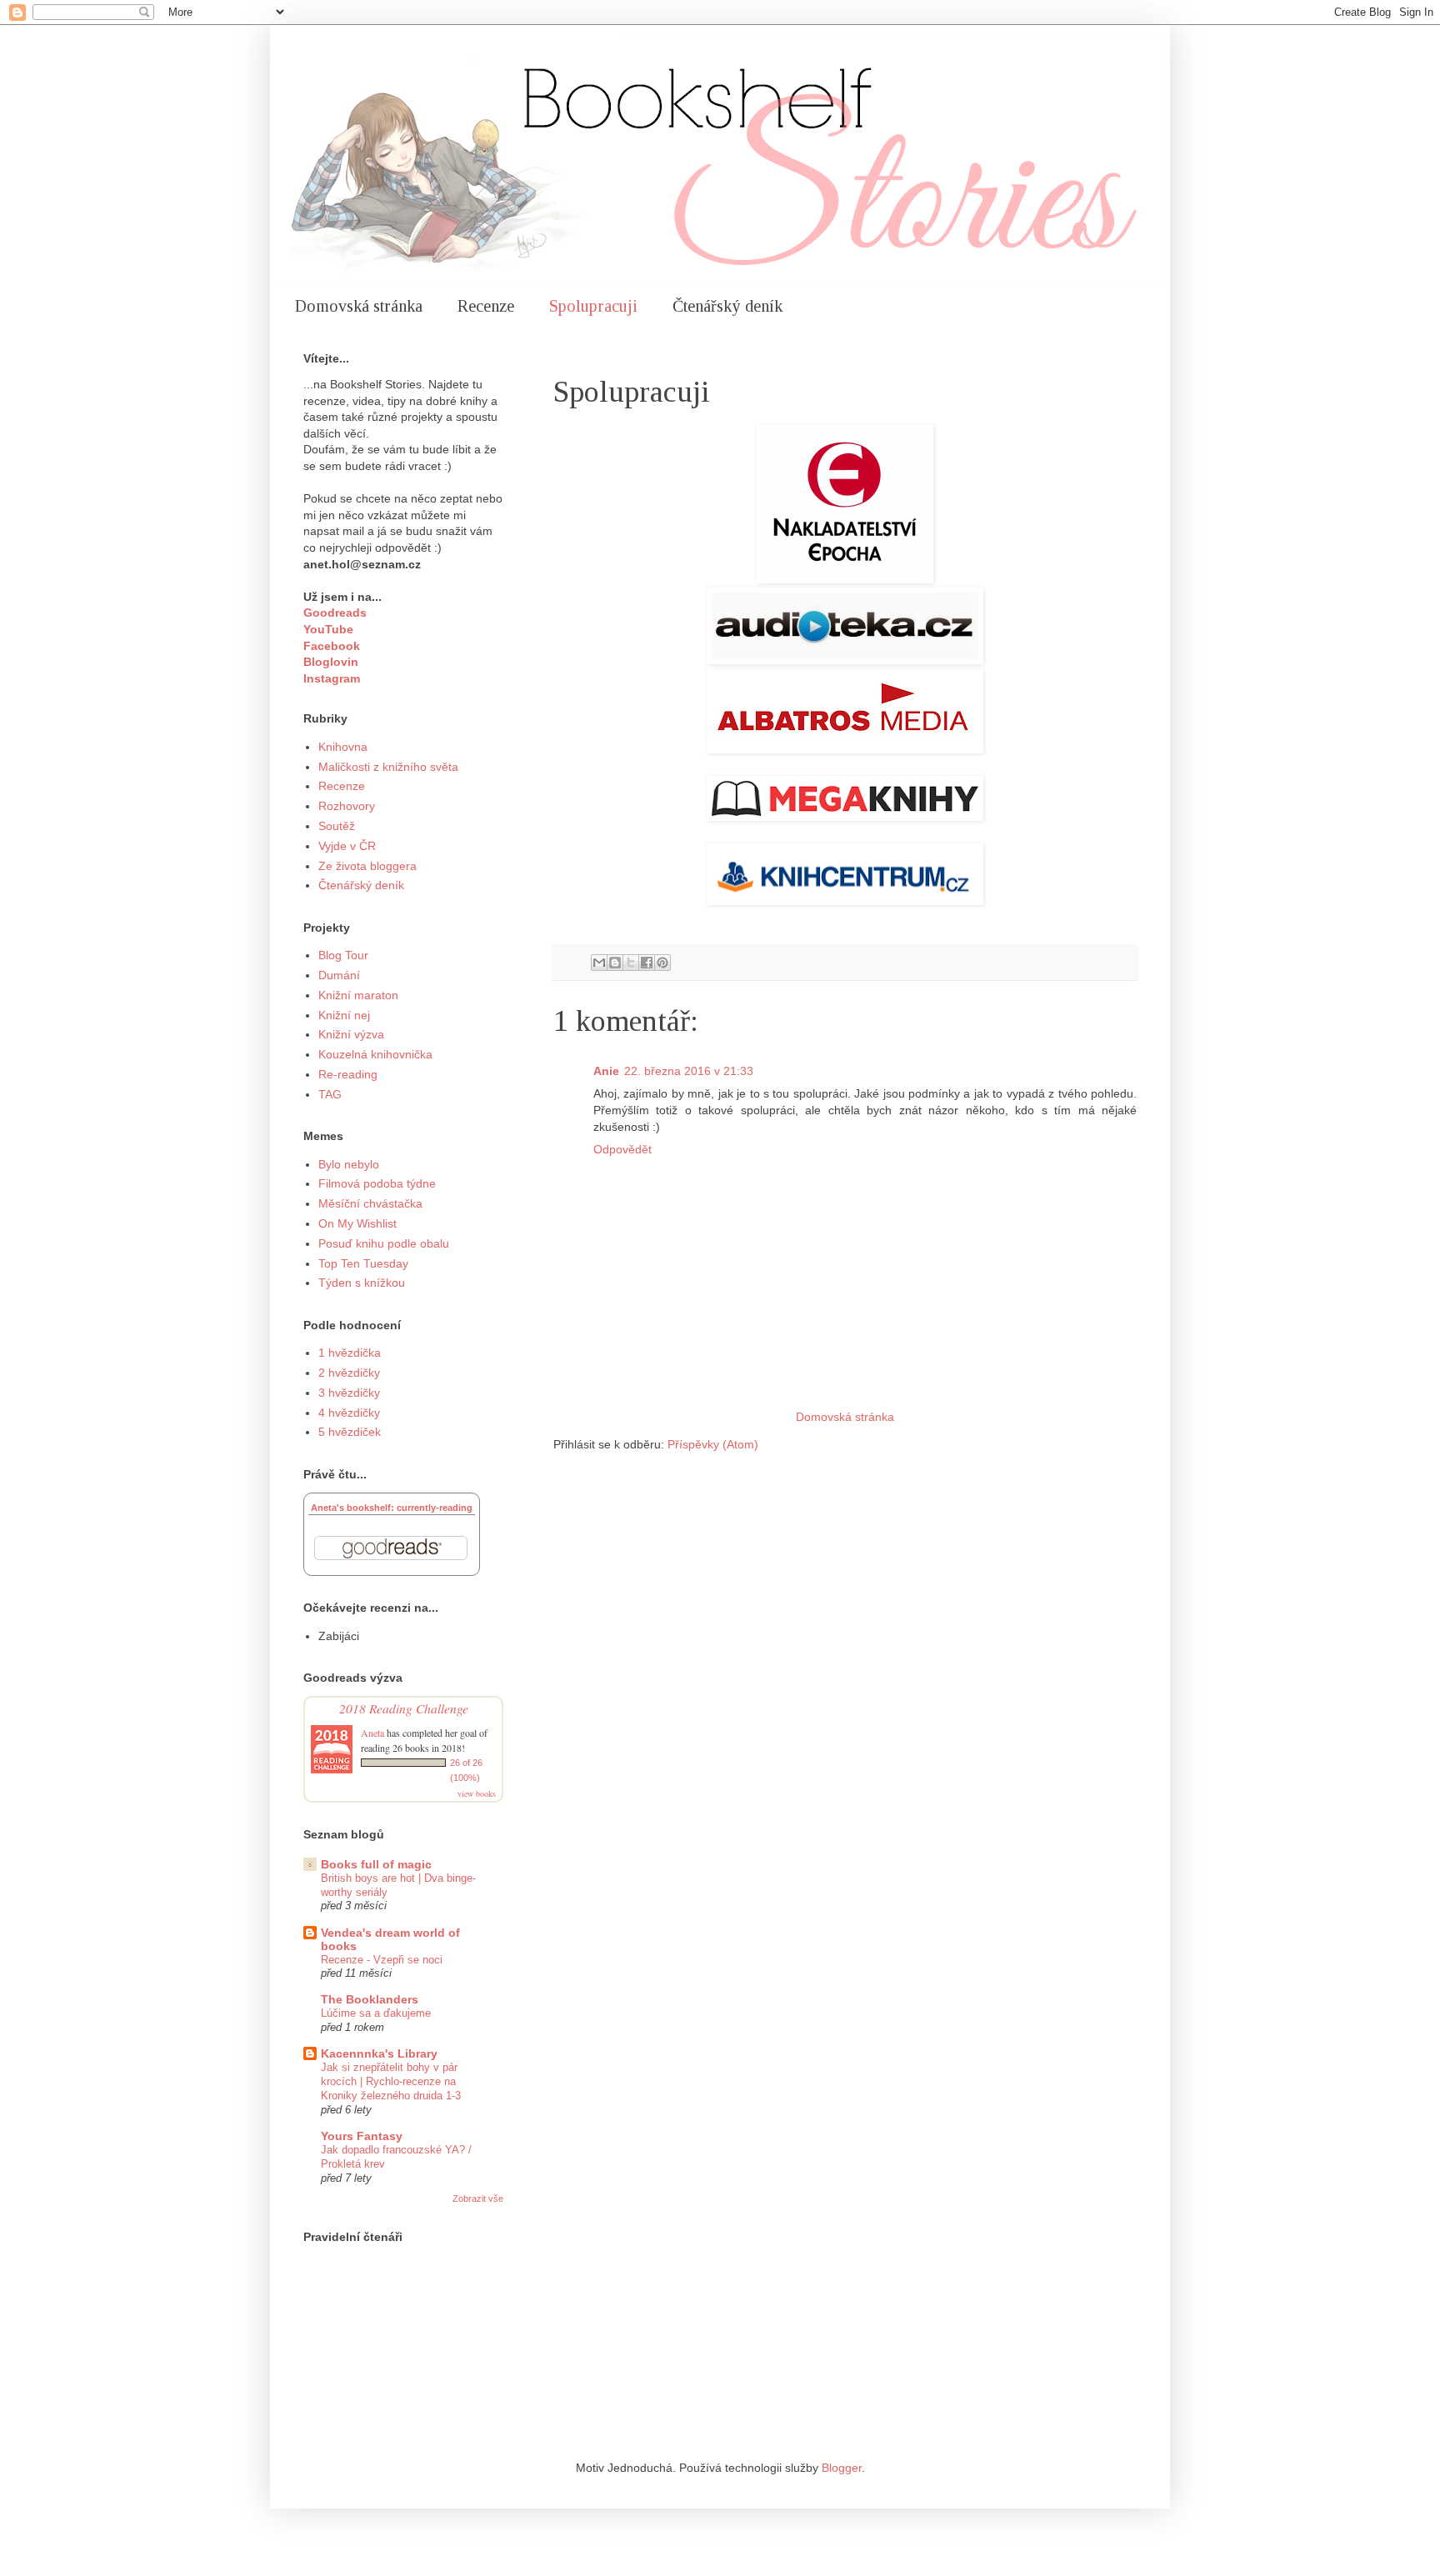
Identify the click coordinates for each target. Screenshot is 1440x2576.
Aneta (372, 1733)
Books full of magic (376, 1864)
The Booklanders (370, 1999)
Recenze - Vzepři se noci (382, 1960)
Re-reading (348, 1074)
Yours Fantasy (362, 2136)
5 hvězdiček (350, 1432)
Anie (606, 1071)
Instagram (332, 678)
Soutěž (337, 826)
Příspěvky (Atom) (713, 1444)
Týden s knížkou (362, 1283)
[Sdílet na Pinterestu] (662, 963)
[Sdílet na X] (631, 963)
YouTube (328, 629)
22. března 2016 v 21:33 (689, 1071)
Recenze (486, 306)
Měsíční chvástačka (370, 1203)
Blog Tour (343, 955)
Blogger (842, 2468)
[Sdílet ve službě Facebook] (647, 963)
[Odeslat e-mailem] (599, 963)
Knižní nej (344, 1015)
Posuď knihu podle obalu (384, 1243)
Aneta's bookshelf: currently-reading (392, 1508)
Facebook (332, 646)
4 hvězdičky (349, 1413)
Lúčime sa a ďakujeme (376, 2013)
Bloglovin (331, 662)
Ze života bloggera (367, 866)
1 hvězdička (350, 1353)
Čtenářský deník (727, 306)
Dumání (339, 975)
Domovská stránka (359, 306)
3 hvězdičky (349, 1393)
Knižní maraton (358, 995)
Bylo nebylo (349, 1164)
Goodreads (335, 613)
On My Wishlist (357, 1223)
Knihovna (343, 747)
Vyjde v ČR (347, 846)
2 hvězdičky (349, 1373)
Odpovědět (622, 1149)
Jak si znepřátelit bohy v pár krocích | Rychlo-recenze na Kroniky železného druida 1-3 (391, 2082)
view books (477, 1793)
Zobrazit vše (478, 2198)
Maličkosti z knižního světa (388, 767)
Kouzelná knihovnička (375, 1054)
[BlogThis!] (615, 963)
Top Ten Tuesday (363, 1263)
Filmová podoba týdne (377, 1183)
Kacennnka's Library (379, 2053)
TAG (330, 1094)
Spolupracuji (593, 306)
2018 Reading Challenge (404, 1708)
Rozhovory (347, 806)
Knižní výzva (351, 1034)
